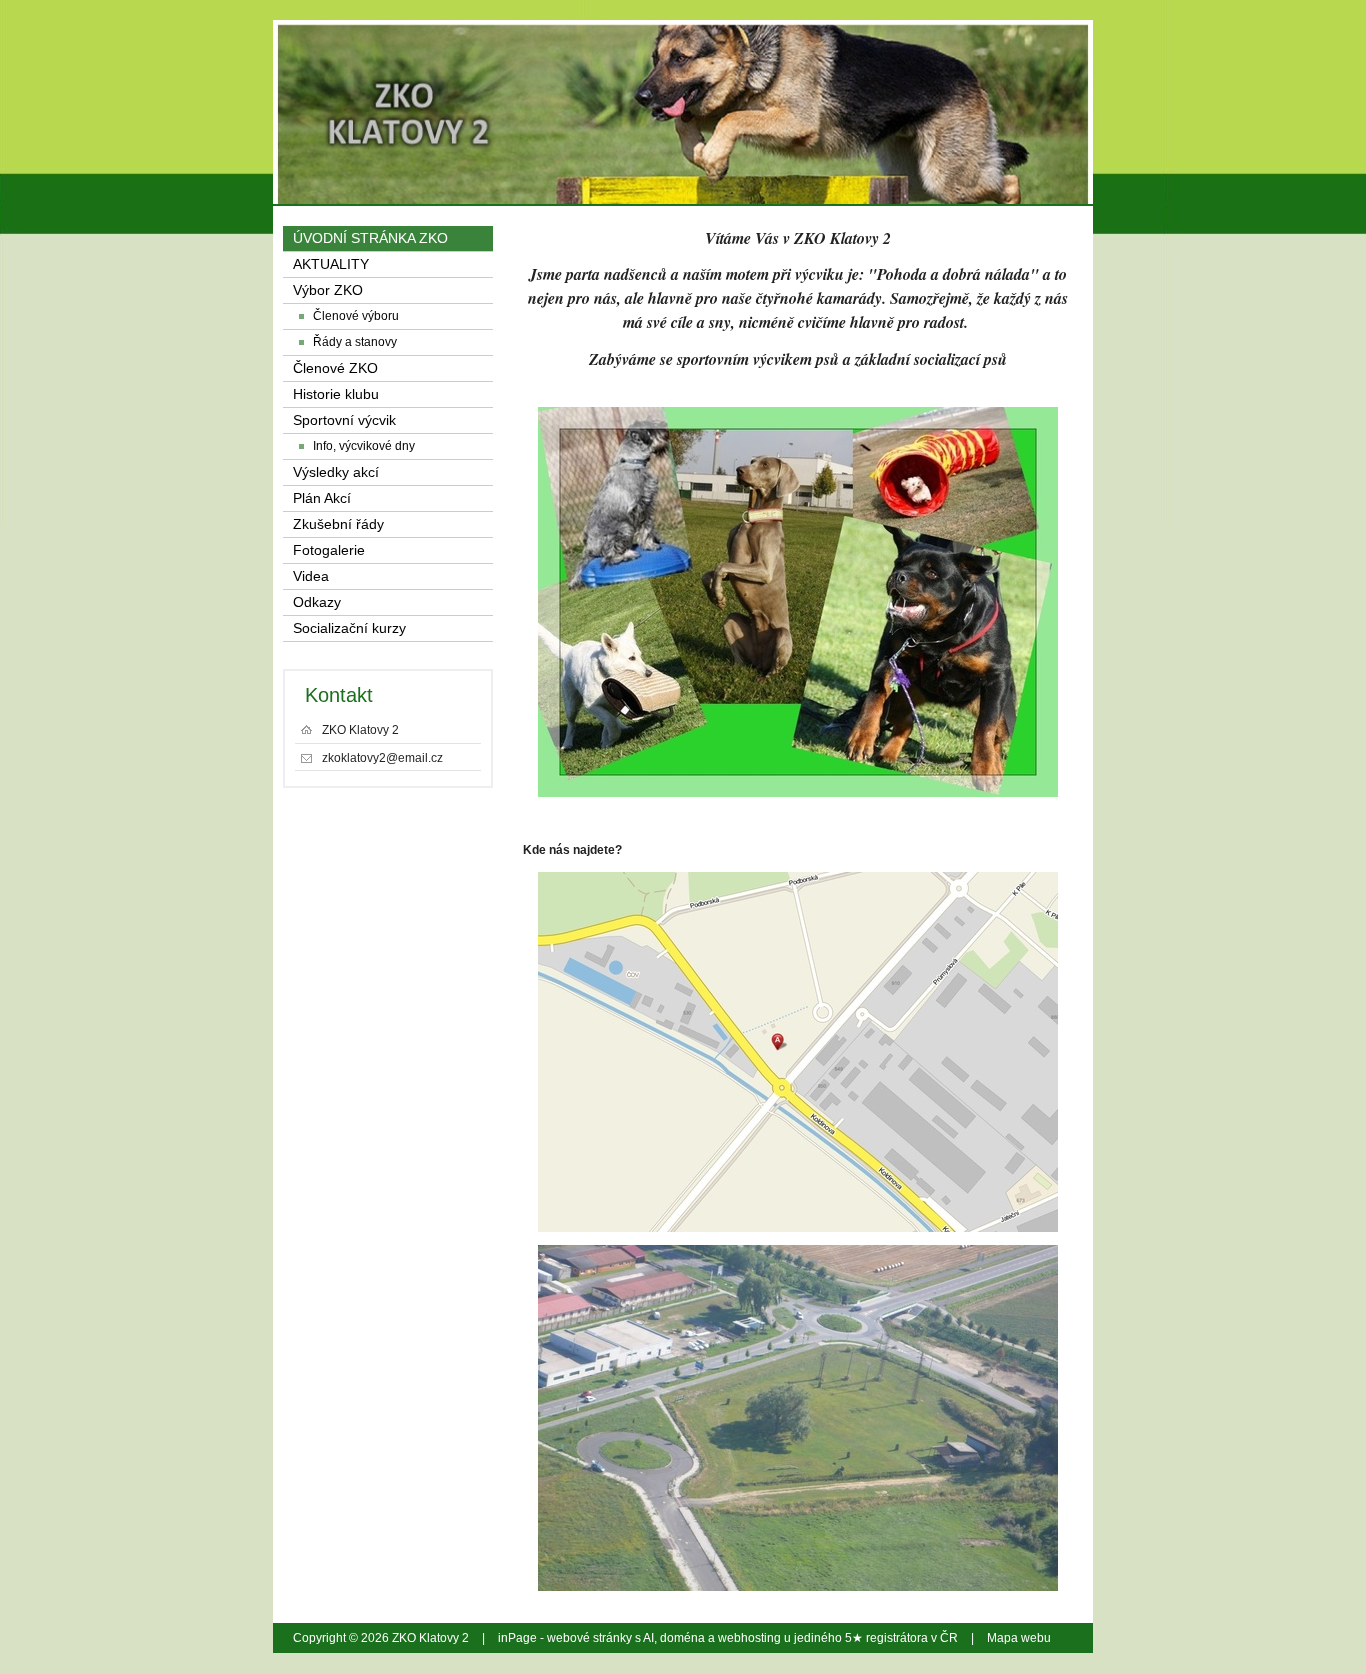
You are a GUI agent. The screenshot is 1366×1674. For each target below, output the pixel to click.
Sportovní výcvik (344, 420)
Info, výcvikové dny (364, 446)
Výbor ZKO (328, 290)
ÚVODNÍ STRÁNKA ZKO (370, 238)
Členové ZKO (335, 368)
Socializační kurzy (349, 628)
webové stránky (589, 1638)
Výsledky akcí (336, 472)
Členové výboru (356, 316)
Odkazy (317, 602)
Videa (311, 576)
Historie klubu (336, 394)
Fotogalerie (329, 550)
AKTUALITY (331, 264)
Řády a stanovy (355, 342)
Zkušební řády (338, 524)
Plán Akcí (322, 498)
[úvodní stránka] (935, 80)
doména (682, 1638)
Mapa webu (1019, 1638)
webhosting (749, 1638)
